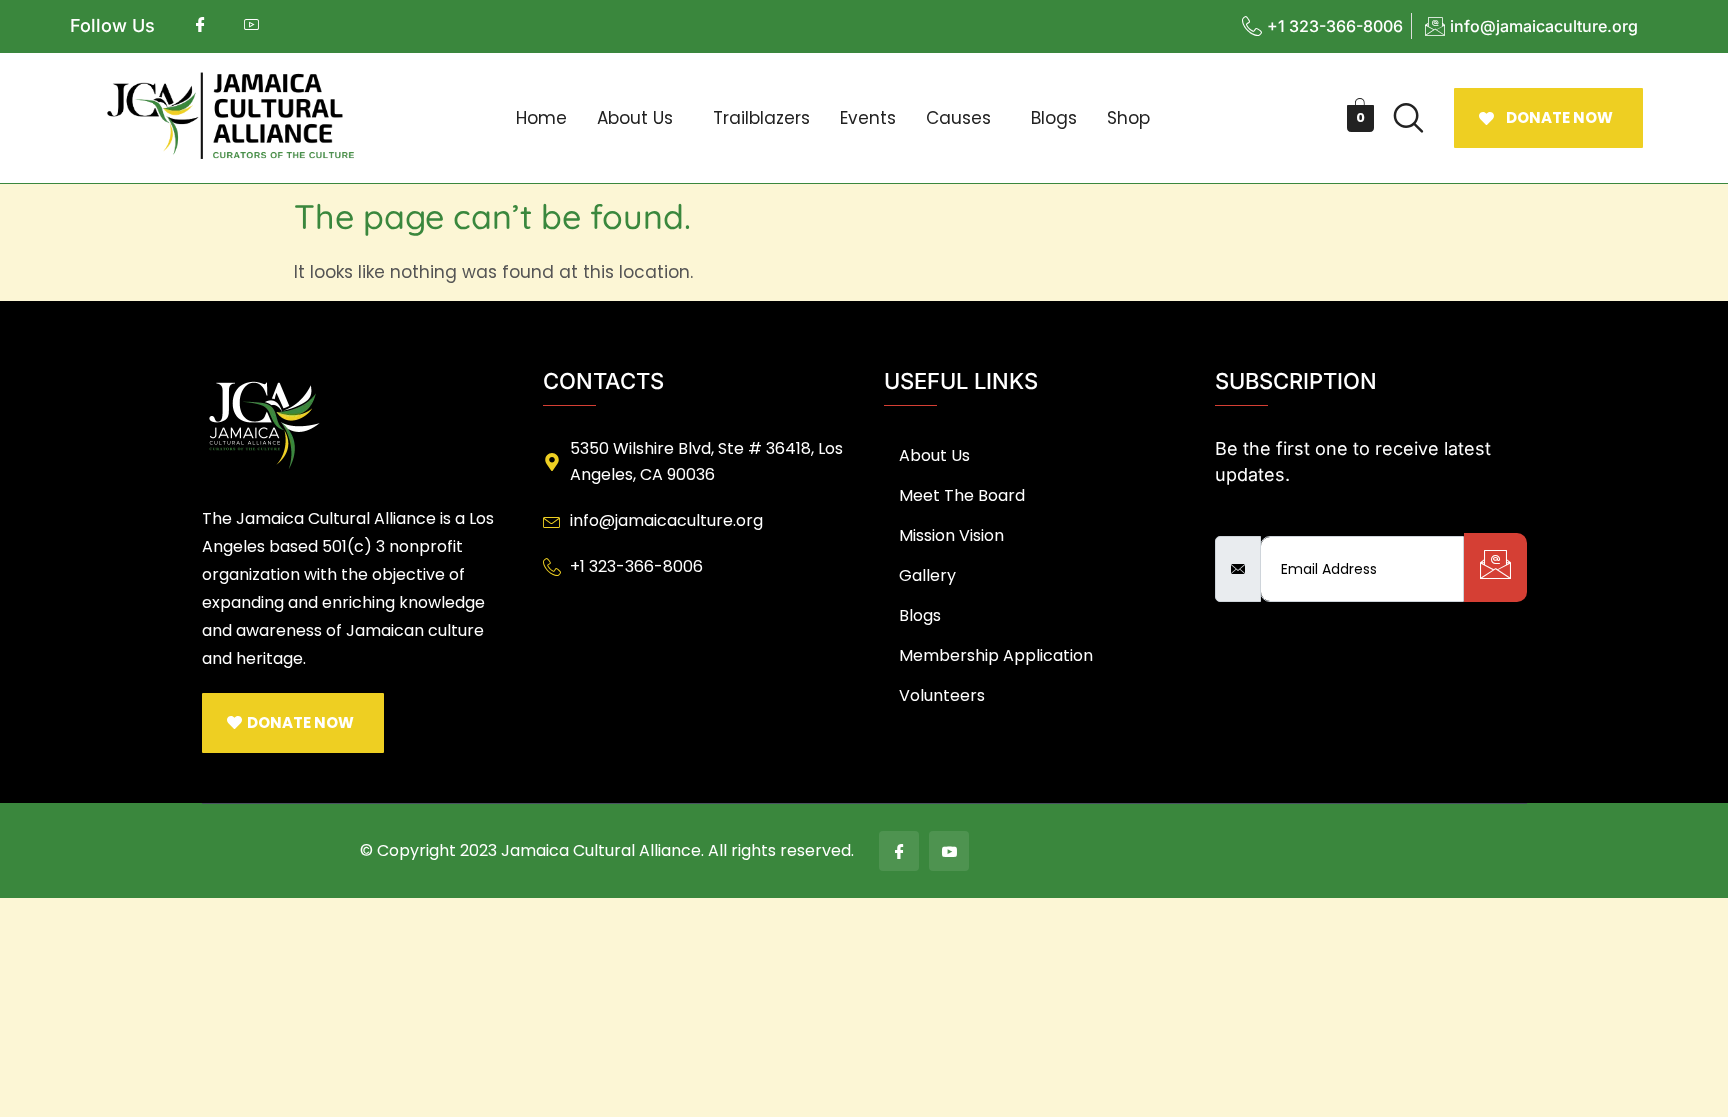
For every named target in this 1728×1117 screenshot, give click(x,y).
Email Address (1275, 518)
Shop (1128, 118)
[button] (640, 118)
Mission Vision (951, 535)
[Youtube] (949, 851)
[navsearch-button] (1409, 118)
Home (541, 118)
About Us (635, 118)
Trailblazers (761, 118)
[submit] (1495, 567)
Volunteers (942, 695)
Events (868, 118)
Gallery (927, 575)
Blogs (1054, 118)
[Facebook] (899, 851)
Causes (958, 118)
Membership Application (996, 655)
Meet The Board (962, 495)
